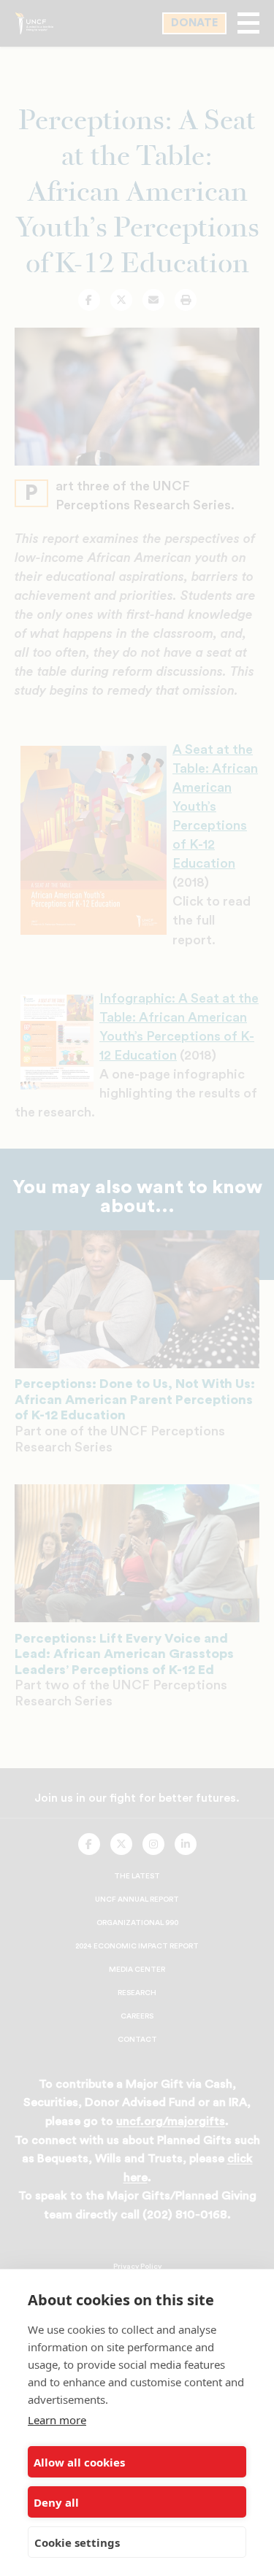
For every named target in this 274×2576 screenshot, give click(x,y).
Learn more (57, 2420)
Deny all (56, 2502)
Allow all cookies (79, 2462)
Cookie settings (77, 2542)
